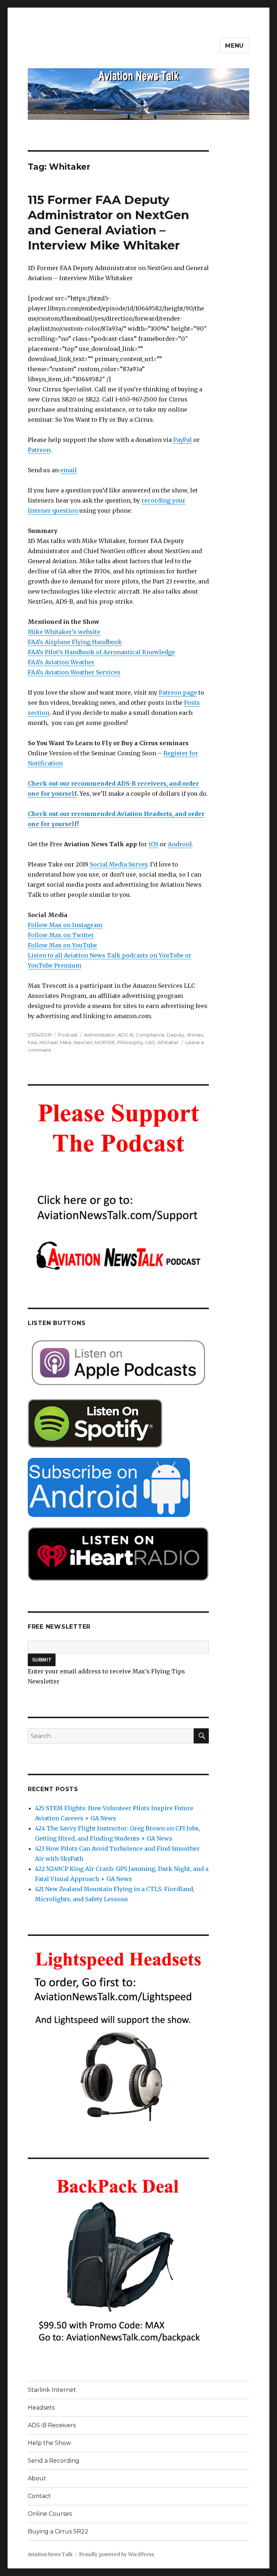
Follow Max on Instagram (65, 925)
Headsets (41, 2408)
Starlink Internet (52, 2390)
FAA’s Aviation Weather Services (74, 672)
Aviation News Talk (50, 2555)
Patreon (39, 450)
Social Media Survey (118, 864)
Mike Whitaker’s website (64, 632)
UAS (150, 1042)
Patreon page (178, 692)
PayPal (183, 440)
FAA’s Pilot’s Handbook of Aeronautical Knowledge (101, 652)
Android (180, 844)
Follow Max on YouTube (62, 945)
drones (195, 1035)
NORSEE (105, 1042)
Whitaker (168, 1042)
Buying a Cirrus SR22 (58, 2531)
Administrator (100, 1035)
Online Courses (50, 2514)
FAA (32, 1042)
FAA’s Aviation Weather (61, 662)
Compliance (150, 1035)
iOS (153, 844)
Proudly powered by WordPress (116, 2555)
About (37, 2478)
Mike (66, 1042)
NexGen (83, 1042)
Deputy (175, 1035)
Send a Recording (54, 2461)
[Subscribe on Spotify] (118, 1423)
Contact (39, 2496)
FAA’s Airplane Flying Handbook (75, 642)
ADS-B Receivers (52, 2425)
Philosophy (130, 1042)
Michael (49, 1042)
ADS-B (126, 1035)
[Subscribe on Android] (118, 1487)
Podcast (68, 1035)
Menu (234, 46)
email (69, 470)
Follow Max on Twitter (61, 935)
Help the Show (49, 2443)
